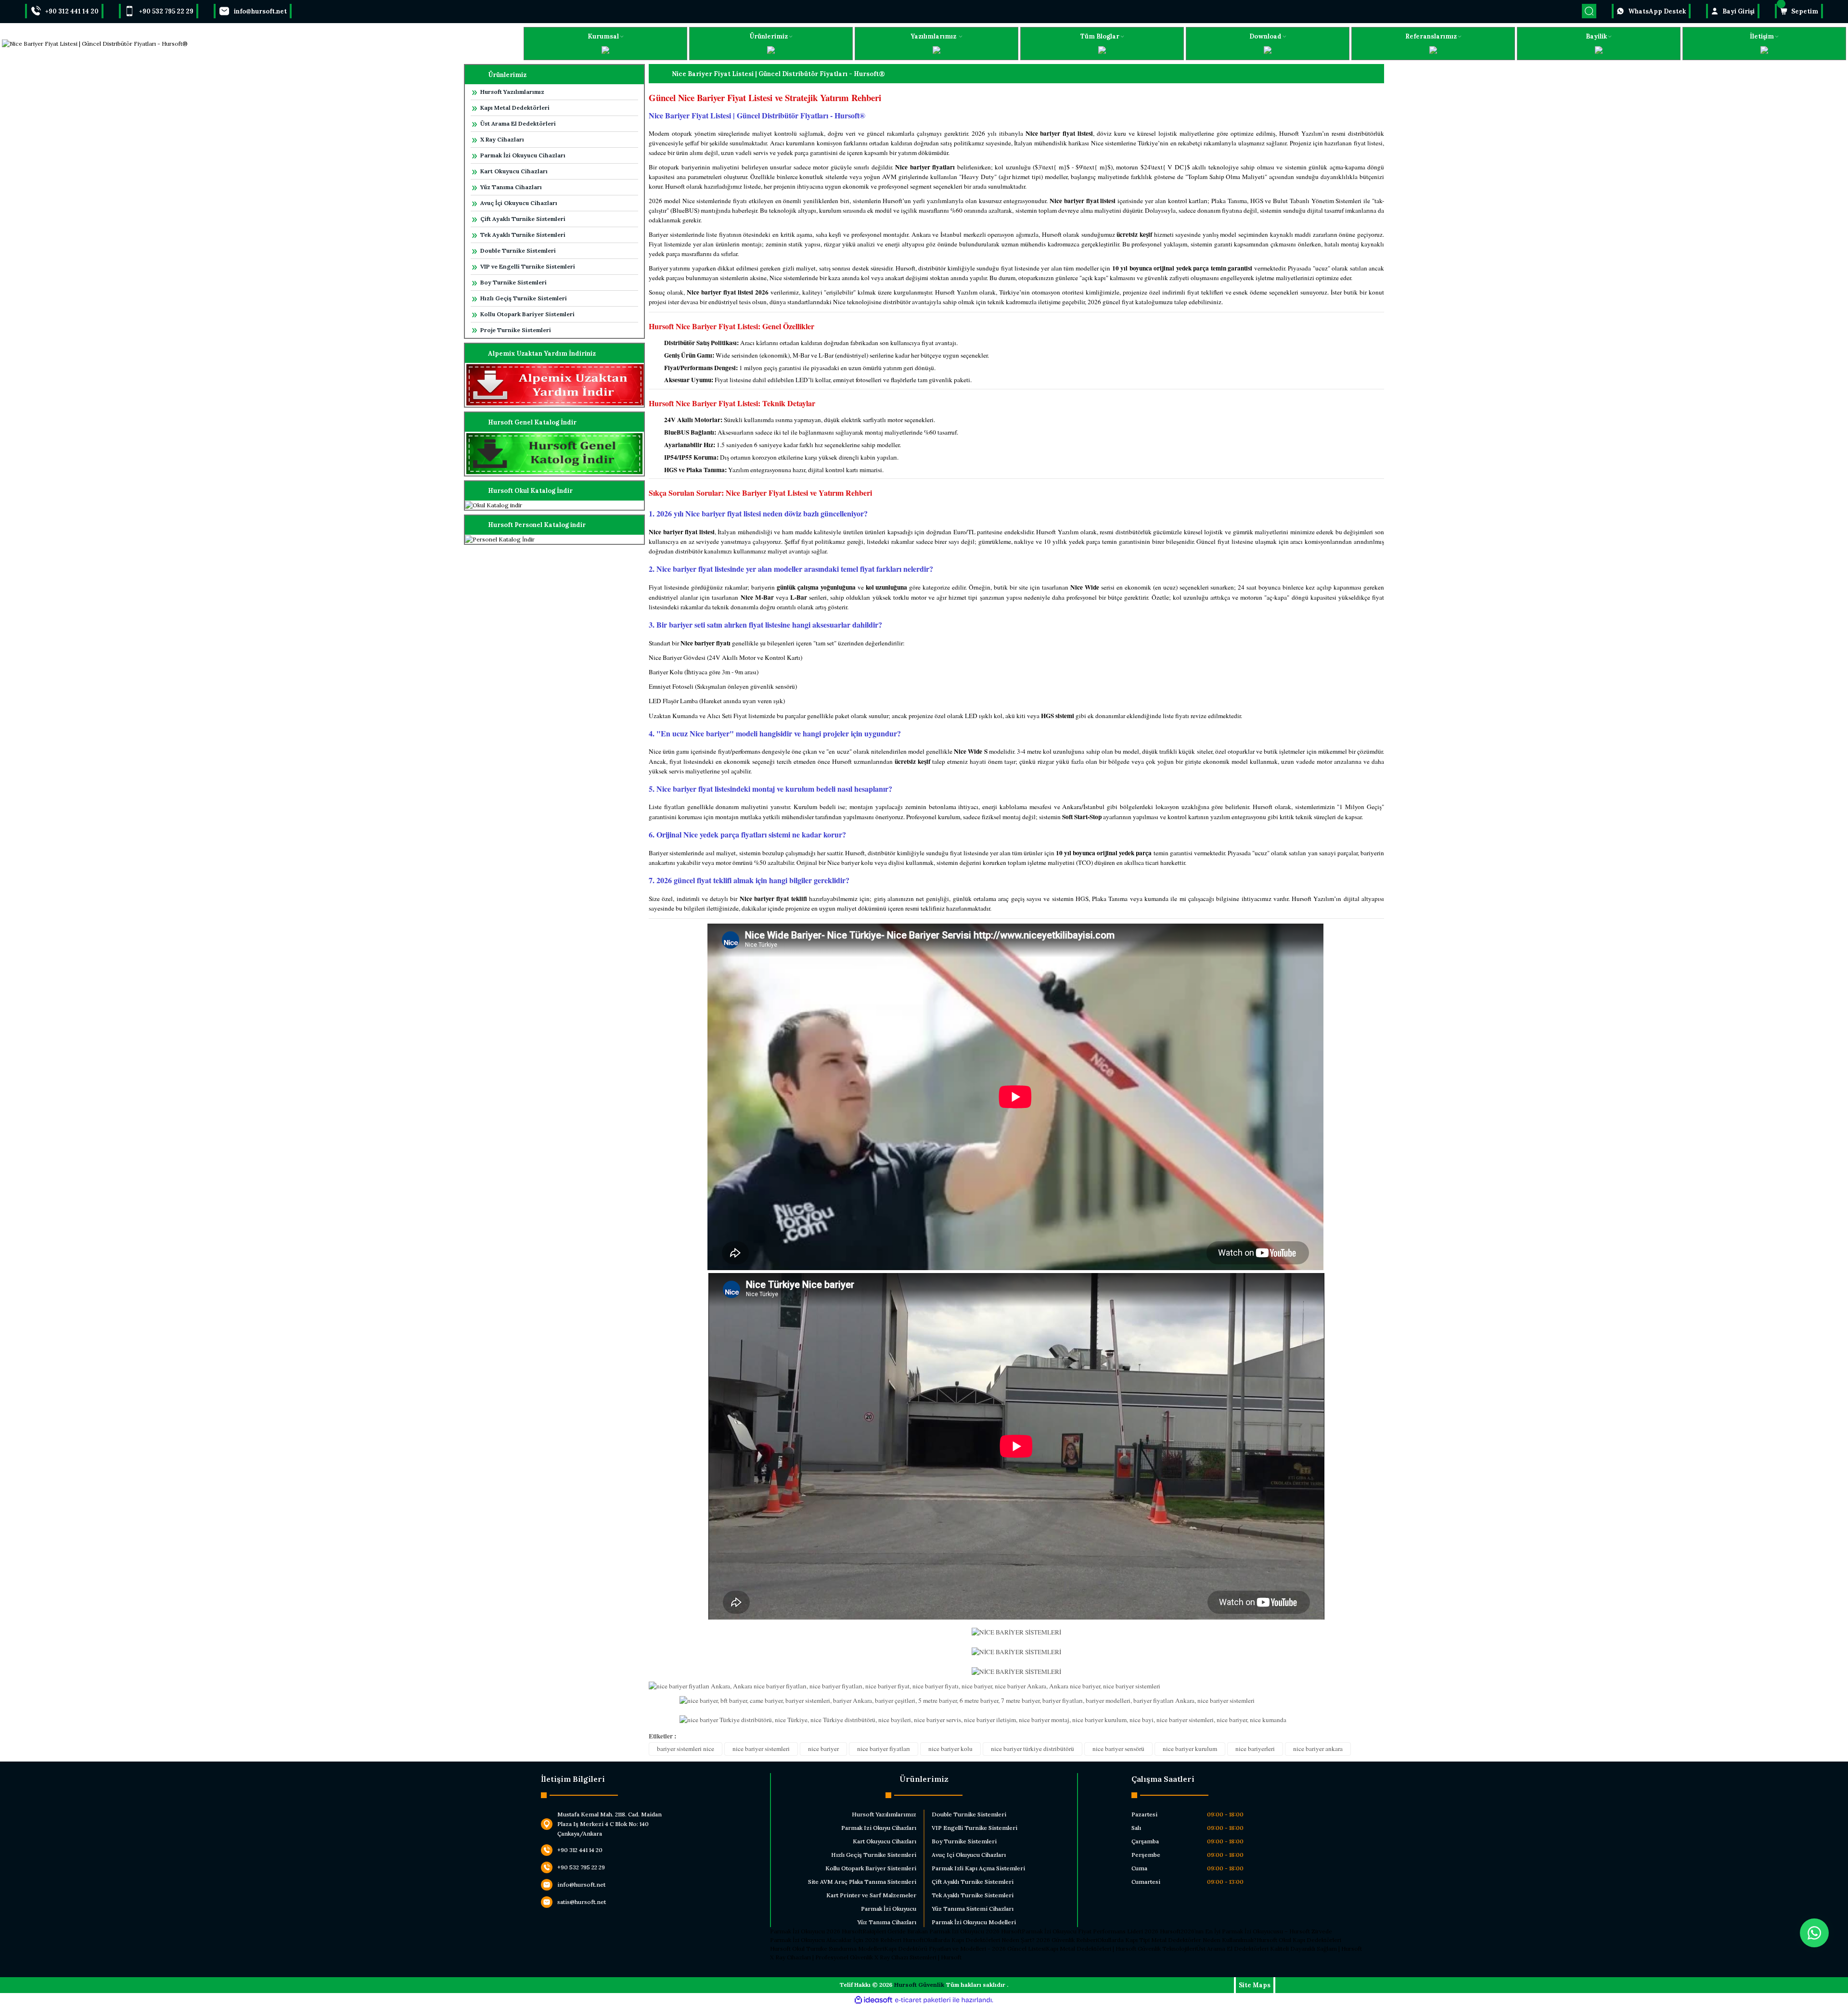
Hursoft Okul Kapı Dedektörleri (1299, 1940)
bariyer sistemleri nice (686, 1749)
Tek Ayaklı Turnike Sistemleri (523, 235)
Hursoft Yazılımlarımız (512, 92)
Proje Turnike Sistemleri (516, 330)
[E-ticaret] (923, 2000)
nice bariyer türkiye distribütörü (1033, 1749)
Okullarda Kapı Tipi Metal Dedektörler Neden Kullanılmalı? (1177, 1940)
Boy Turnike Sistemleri (513, 282)
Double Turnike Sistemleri (518, 251)
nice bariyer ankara (1318, 1749)
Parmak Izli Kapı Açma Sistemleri (978, 1868)
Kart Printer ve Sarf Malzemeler (871, 1895)
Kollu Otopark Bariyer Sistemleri (527, 314)
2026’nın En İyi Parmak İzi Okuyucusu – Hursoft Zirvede (1256, 1931)
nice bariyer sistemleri (761, 1749)
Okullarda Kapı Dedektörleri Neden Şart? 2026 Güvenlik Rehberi (1010, 1940)
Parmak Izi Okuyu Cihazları (879, 1828)
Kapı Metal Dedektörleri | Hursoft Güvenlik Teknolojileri (1121, 1949)
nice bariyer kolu (950, 1749)
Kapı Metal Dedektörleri (515, 108)
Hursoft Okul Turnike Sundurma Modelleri (827, 1949)
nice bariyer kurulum (1190, 1749)
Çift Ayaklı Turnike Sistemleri (523, 219)
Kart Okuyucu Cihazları (514, 171)
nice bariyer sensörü (1118, 1749)
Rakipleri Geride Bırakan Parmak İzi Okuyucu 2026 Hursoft (942, 1931)
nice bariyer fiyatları (884, 1749)
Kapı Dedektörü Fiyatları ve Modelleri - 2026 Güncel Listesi (965, 1949)
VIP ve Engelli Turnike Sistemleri (528, 266)
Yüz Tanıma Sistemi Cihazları (973, 1909)
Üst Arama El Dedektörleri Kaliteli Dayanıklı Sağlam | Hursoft (1279, 1949)
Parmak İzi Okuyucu (889, 1909)
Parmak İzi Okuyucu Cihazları (523, 155)
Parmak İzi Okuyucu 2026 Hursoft (816, 1931)
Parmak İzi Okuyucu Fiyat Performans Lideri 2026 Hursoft (1101, 1931)
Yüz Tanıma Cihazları (511, 187)
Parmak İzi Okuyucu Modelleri (974, 1922)
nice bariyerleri (1255, 1749)
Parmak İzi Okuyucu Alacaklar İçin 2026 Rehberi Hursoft (847, 1940)
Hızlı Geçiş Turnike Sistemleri (524, 298)
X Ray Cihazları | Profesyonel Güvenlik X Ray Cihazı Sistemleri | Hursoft (866, 1957)
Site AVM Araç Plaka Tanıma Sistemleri (862, 1882)
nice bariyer (823, 1749)
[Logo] (95, 44)
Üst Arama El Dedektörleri (518, 123)
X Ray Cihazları (502, 139)
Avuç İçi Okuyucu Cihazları (519, 203)
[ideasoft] (873, 2000)
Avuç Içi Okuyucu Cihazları (969, 1855)
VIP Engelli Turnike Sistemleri (975, 1828)
